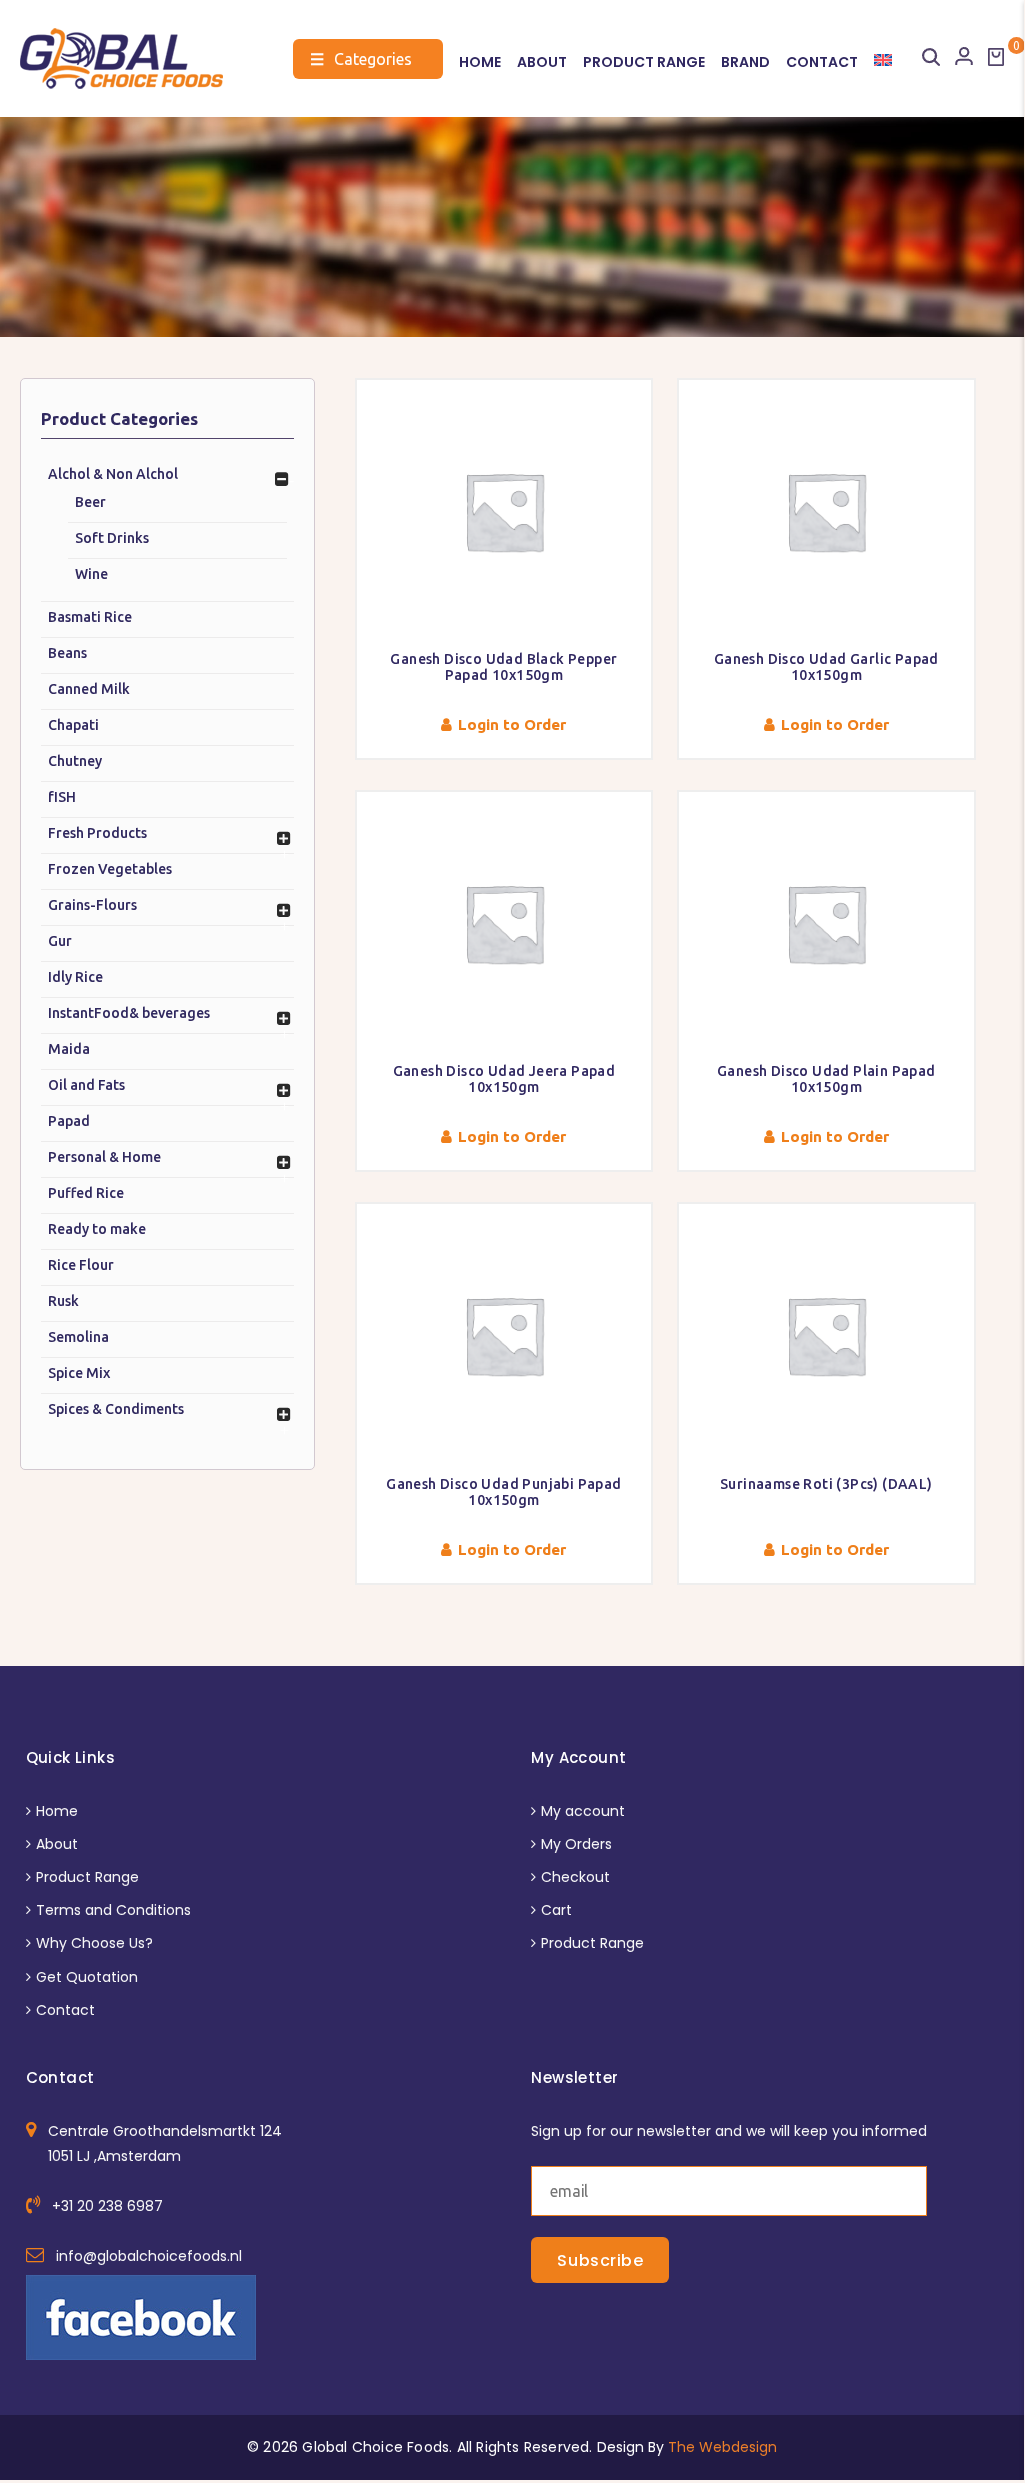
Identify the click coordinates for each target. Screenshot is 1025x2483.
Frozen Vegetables (110, 869)
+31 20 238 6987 (107, 2206)
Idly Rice (75, 977)
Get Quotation (87, 1977)
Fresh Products (97, 833)
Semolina (78, 1337)
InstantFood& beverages (129, 1013)
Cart (556, 1910)
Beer (90, 502)
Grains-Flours (92, 905)
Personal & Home (104, 1157)
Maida (69, 1049)
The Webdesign (722, 2447)
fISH (62, 797)
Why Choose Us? (94, 1943)
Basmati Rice (90, 617)
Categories (361, 59)
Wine (91, 574)
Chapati (73, 725)
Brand (745, 62)
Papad (69, 1121)
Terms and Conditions (113, 1910)
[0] (996, 57)
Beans (67, 653)
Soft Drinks (112, 538)
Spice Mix (79, 1373)
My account (583, 1811)
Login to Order (512, 724)
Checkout (575, 1877)
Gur (60, 941)
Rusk (63, 1301)
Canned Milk (89, 689)
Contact (822, 62)
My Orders (576, 1844)
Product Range (644, 62)
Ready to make (97, 1229)
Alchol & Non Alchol (113, 474)
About (542, 62)
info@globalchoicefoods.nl (149, 2256)
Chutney (75, 761)
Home (480, 62)
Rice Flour (81, 1265)
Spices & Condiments (116, 1409)
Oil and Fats (86, 1085)
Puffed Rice (86, 1193)
